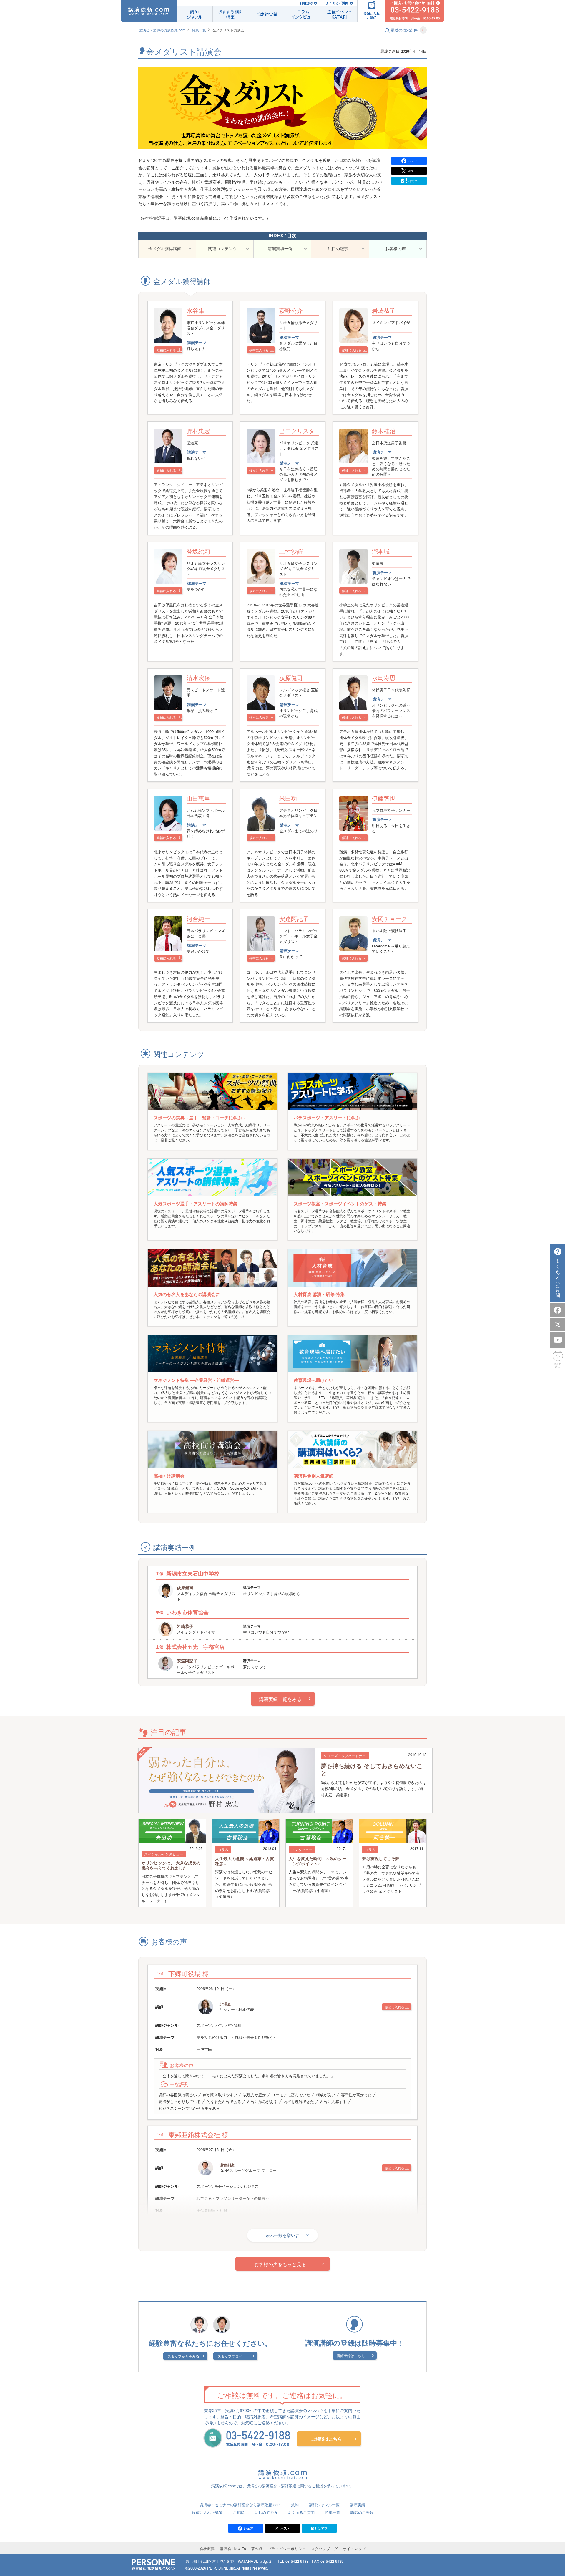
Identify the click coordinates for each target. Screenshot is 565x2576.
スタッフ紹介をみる (183, 2356)
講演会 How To (233, 2548)
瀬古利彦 (227, 2165)
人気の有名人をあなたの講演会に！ (189, 1294)
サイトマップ (354, 2548)
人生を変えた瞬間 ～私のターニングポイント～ (318, 1861)
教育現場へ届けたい (314, 1380)
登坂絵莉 (198, 551)
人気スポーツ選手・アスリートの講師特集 (196, 1204)
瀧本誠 (381, 551)
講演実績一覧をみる (280, 1699)
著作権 (257, 2548)
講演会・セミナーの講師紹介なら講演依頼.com (240, 2505)
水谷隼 (195, 310)
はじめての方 (266, 2512)
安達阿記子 (294, 918)
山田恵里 (198, 798)
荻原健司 (291, 678)
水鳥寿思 (384, 678)
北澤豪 (225, 2004)
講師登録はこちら (351, 2355)
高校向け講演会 (169, 1476)
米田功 (288, 798)
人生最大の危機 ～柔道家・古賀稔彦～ (245, 1861)
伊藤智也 (384, 798)
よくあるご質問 (337, 3)
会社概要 (207, 2548)
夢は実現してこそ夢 (381, 1858)
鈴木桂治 (384, 431)
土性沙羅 (291, 551)
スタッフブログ (230, 2356)
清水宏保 (198, 678)
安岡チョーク (390, 918)
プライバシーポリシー (287, 2548)
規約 (295, 2505)
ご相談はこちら (326, 2439)
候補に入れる (166, 350)
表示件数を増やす (282, 2235)
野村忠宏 (198, 431)
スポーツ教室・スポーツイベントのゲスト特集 (340, 1204)
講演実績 (358, 2505)
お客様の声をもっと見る (280, 2264)
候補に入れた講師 (207, 2512)
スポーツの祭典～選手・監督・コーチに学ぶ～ (200, 1118)
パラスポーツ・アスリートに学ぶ (327, 1118)
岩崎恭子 (384, 310)
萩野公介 (291, 310)
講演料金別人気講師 (314, 1476)
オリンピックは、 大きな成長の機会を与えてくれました (171, 1865)
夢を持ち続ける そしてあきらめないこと (372, 1769)
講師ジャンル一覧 (324, 2505)
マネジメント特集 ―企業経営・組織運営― (196, 1380)
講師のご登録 (362, 2512)
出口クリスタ (297, 431)
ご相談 (239, 2512)
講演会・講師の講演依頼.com (162, 30)
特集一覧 (199, 30)
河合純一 (198, 918)
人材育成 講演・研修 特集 (319, 1294)
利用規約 (306, 3)
